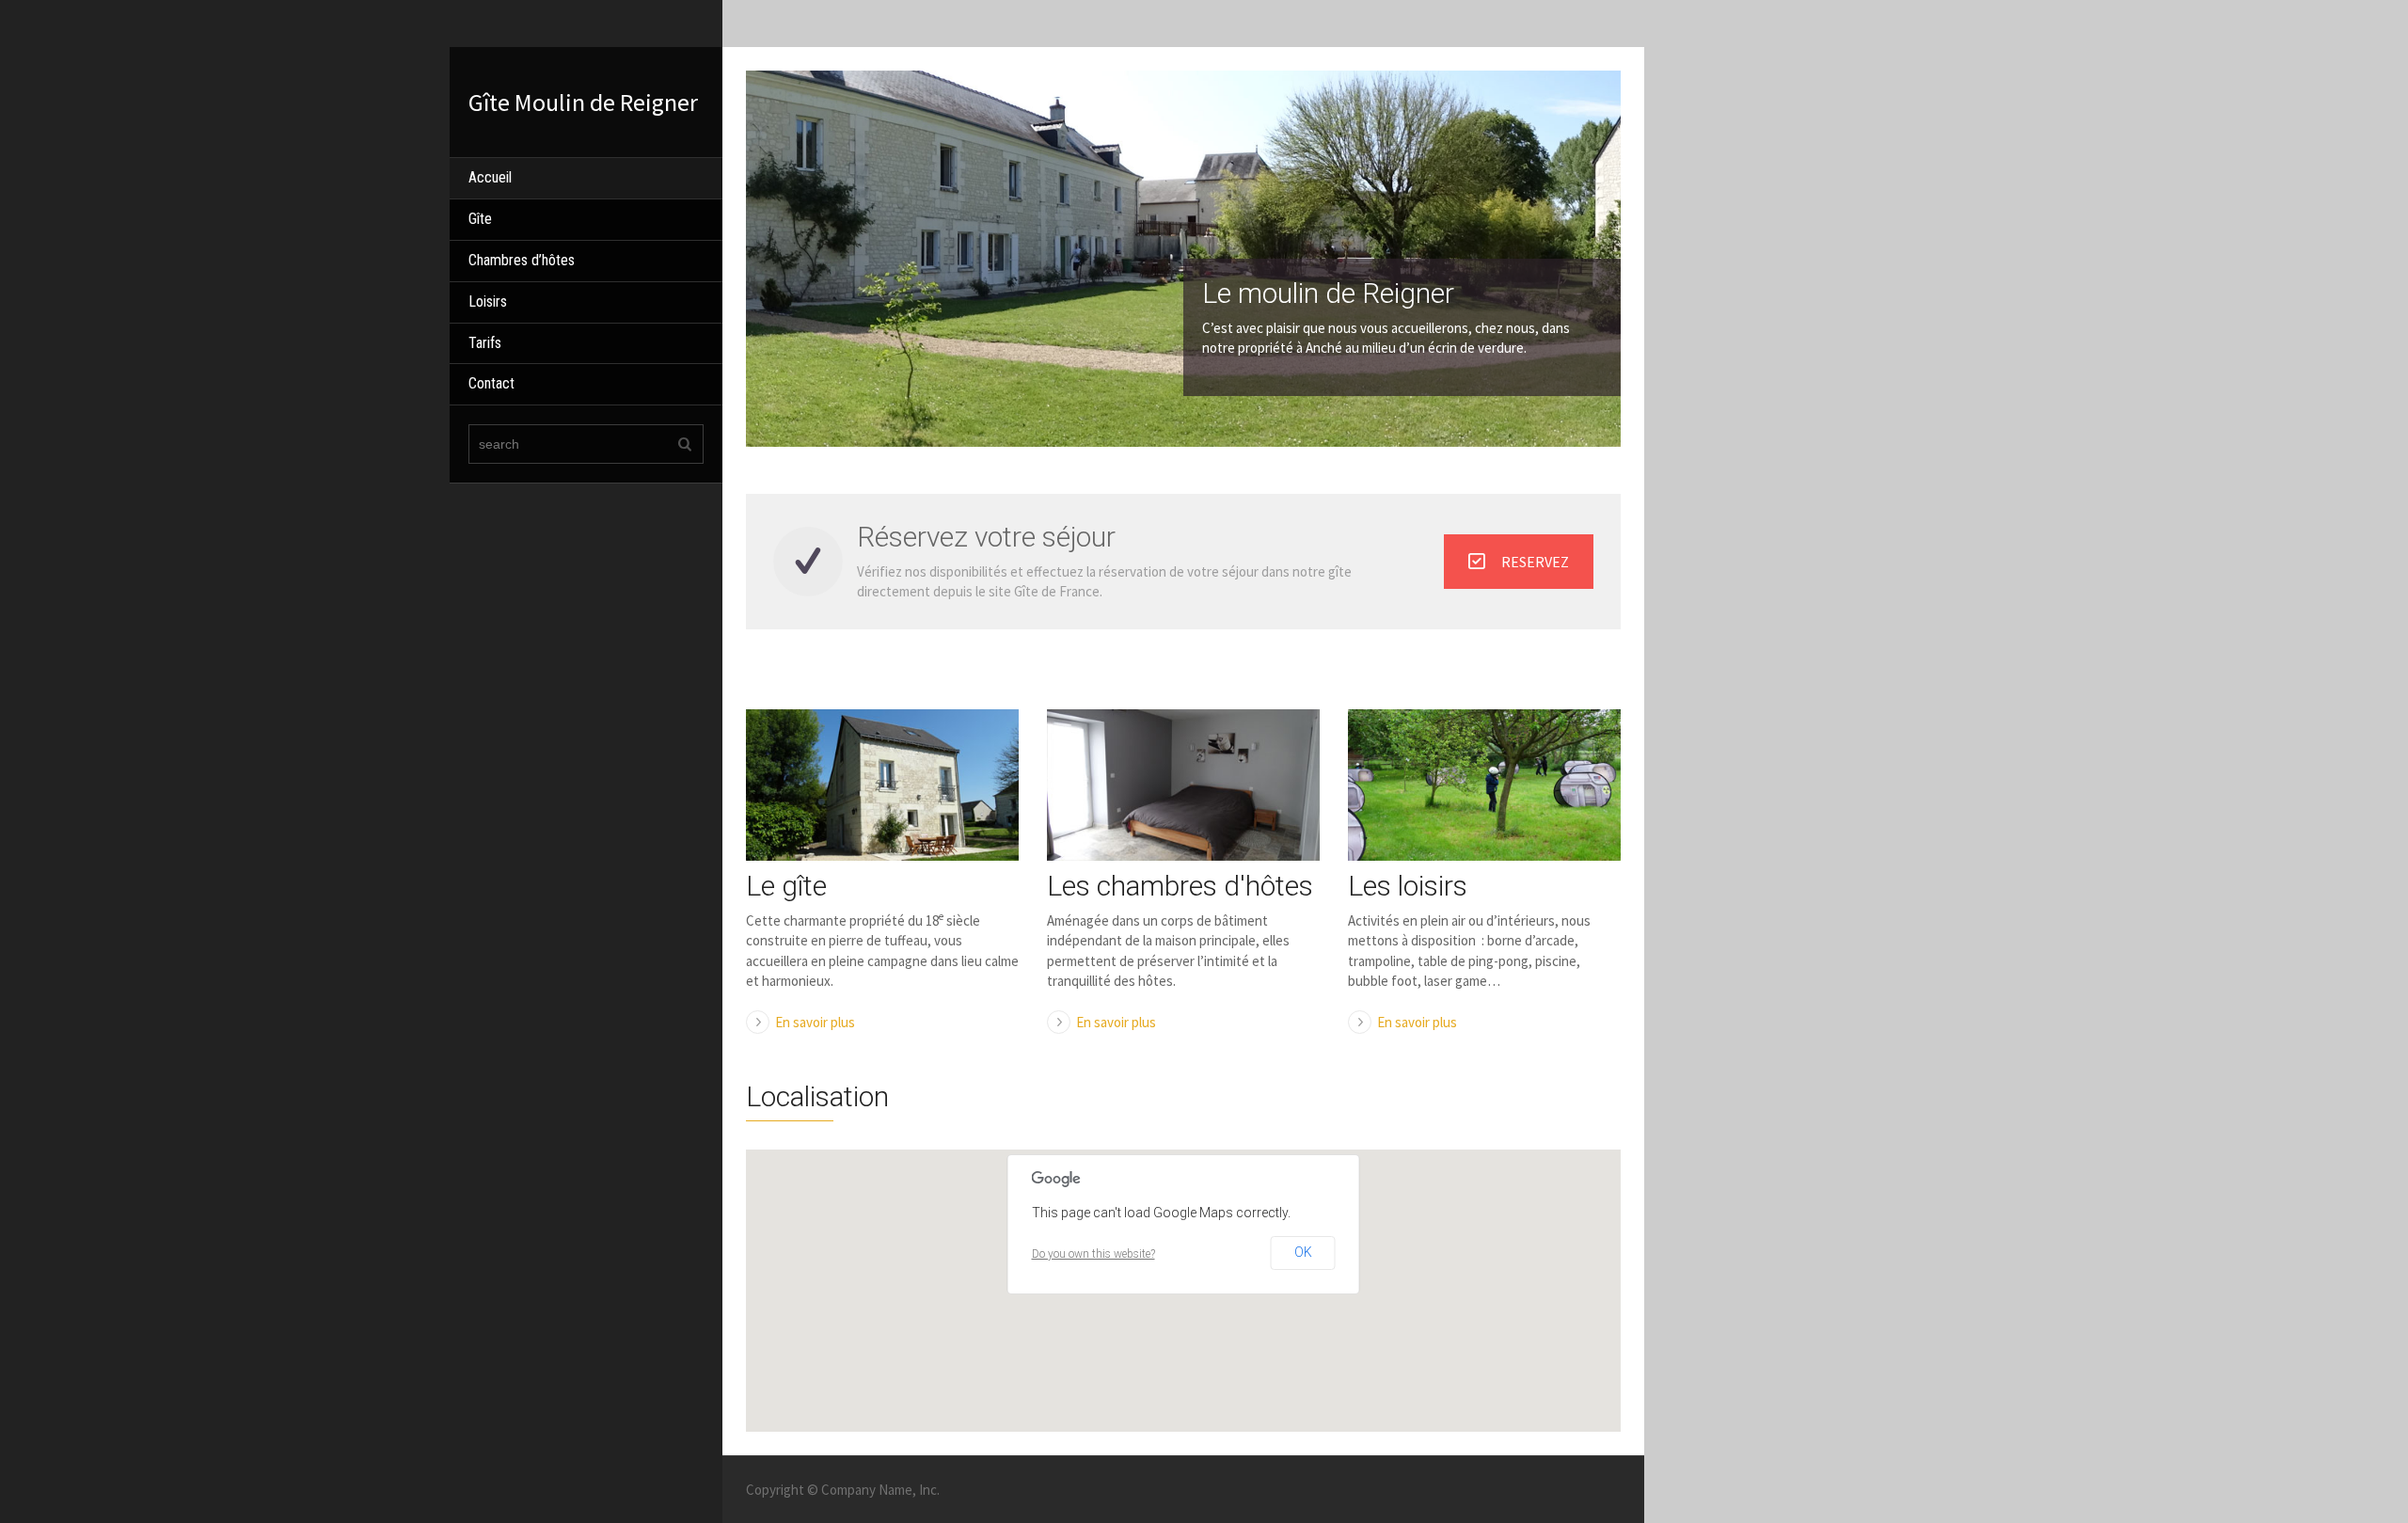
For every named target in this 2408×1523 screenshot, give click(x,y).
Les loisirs (1408, 886)
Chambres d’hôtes (522, 260)
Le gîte (786, 886)
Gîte (480, 219)
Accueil (490, 177)
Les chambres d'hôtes (1180, 886)
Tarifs (485, 343)
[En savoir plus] (882, 785)
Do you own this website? (1093, 1254)
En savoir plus (815, 1022)
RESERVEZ (1535, 562)
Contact (491, 383)
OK (1303, 1252)
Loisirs (488, 301)
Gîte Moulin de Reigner (583, 102)
